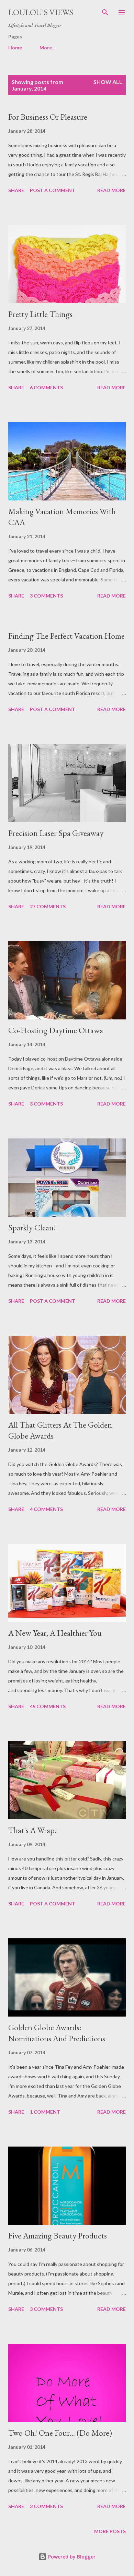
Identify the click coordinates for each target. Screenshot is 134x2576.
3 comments (46, 596)
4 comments (46, 1509)
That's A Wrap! (33, 1830)
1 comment (45, 2112)
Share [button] (16, 190)
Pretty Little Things (40, 314)
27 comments (48, 906)
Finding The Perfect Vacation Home (66, 636)
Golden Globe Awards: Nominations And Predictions (57, 2033)
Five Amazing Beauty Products (58, 2236)
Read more (111, 190)
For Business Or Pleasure (48, 117)
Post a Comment (53, 190)
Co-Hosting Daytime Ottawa (56, 1030)
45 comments (48, 1706)
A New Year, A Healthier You (55, 1633)
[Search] (105, 12)
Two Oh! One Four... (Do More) (60, 2433)
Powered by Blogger (71, 2557)
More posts (110, 2531)
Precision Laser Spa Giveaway (56, 833)
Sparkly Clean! (32, 1227)
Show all (108, 82)
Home (15, 48)
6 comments (46, 387)
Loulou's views (41, 12)
